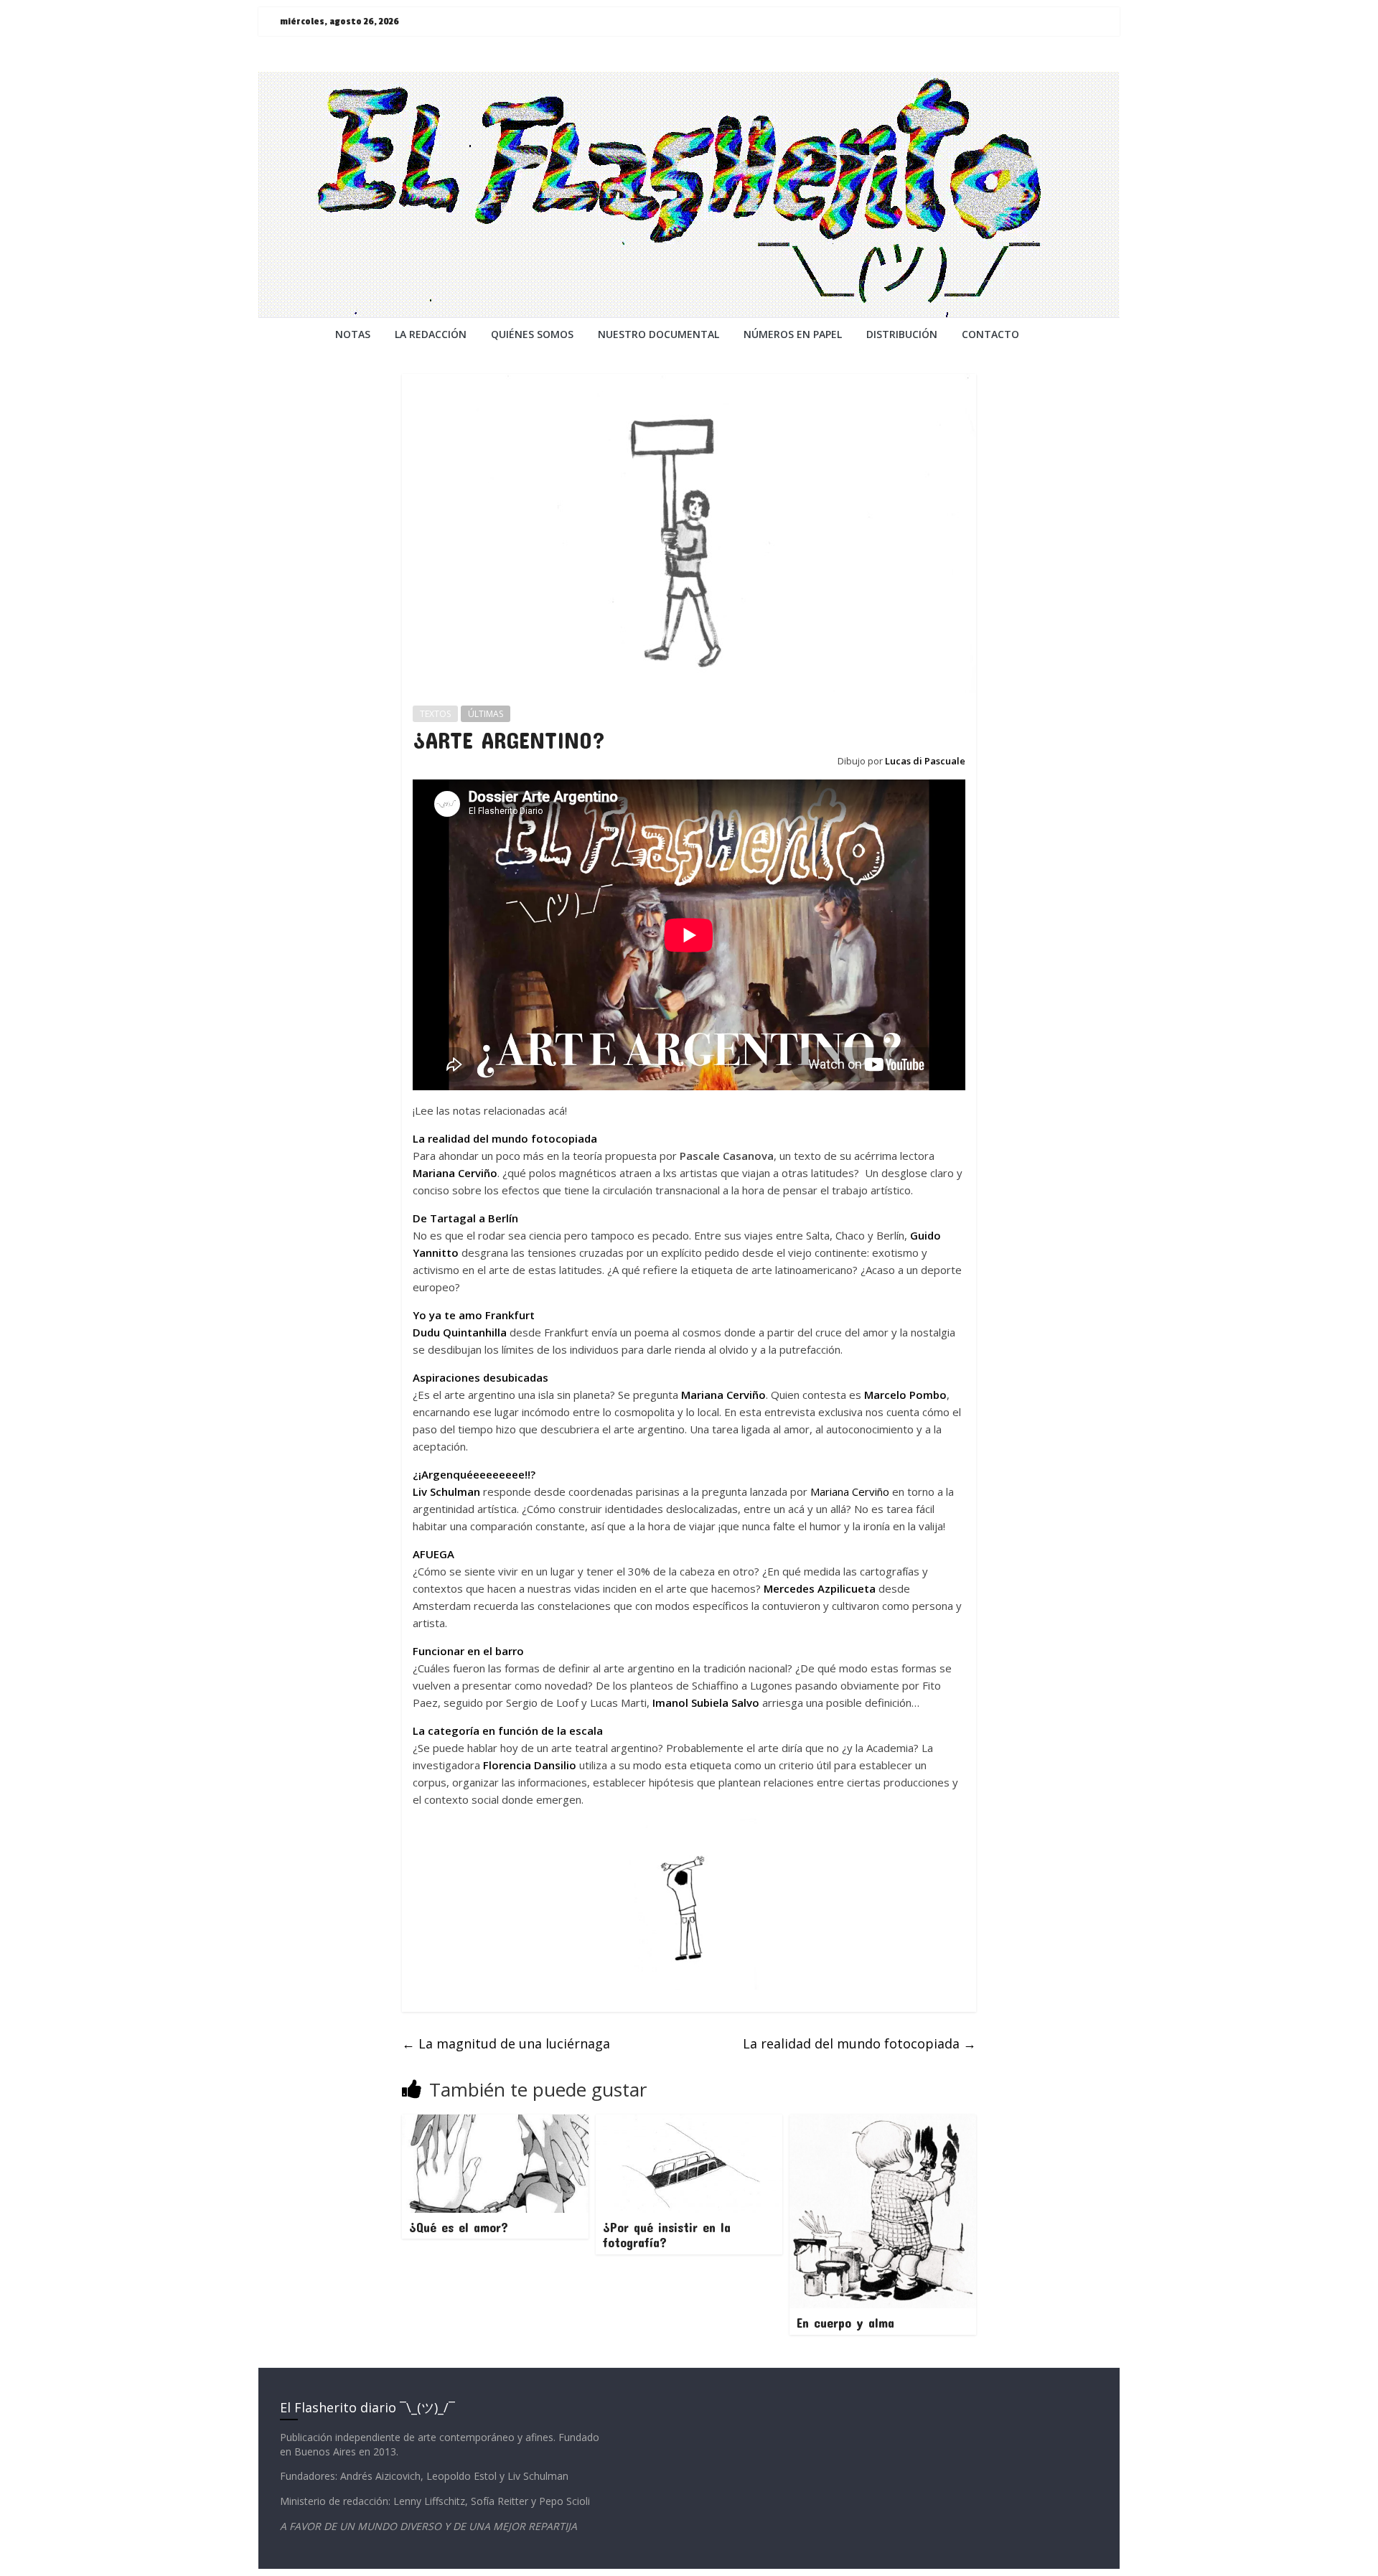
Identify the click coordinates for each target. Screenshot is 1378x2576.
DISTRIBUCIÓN (902, 334)
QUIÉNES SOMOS (532, 334)
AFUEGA (433, 1554)
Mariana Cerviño (455, 1173)
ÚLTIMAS (486, 714)
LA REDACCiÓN (431, 334)
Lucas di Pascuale (925, 761)
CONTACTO (990, 334)
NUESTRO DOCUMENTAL (658, 334)
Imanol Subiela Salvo (706, 1702)
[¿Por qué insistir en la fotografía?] (689, 2123)
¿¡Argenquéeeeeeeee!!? (474, 1474)
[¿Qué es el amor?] (495, 2123)
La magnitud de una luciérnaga (506, 2043)
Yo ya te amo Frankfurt (474, 1315)
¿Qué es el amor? (459, 2227)
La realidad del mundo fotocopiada (505, 1138)
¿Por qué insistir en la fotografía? (667, 2235)
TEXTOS (435, 714)
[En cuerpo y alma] (883, 2123)
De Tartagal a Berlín (465, 1218)
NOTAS (353, 334)
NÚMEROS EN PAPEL (793, 334)
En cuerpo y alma (845, 2323)
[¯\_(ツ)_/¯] (689, 80)
